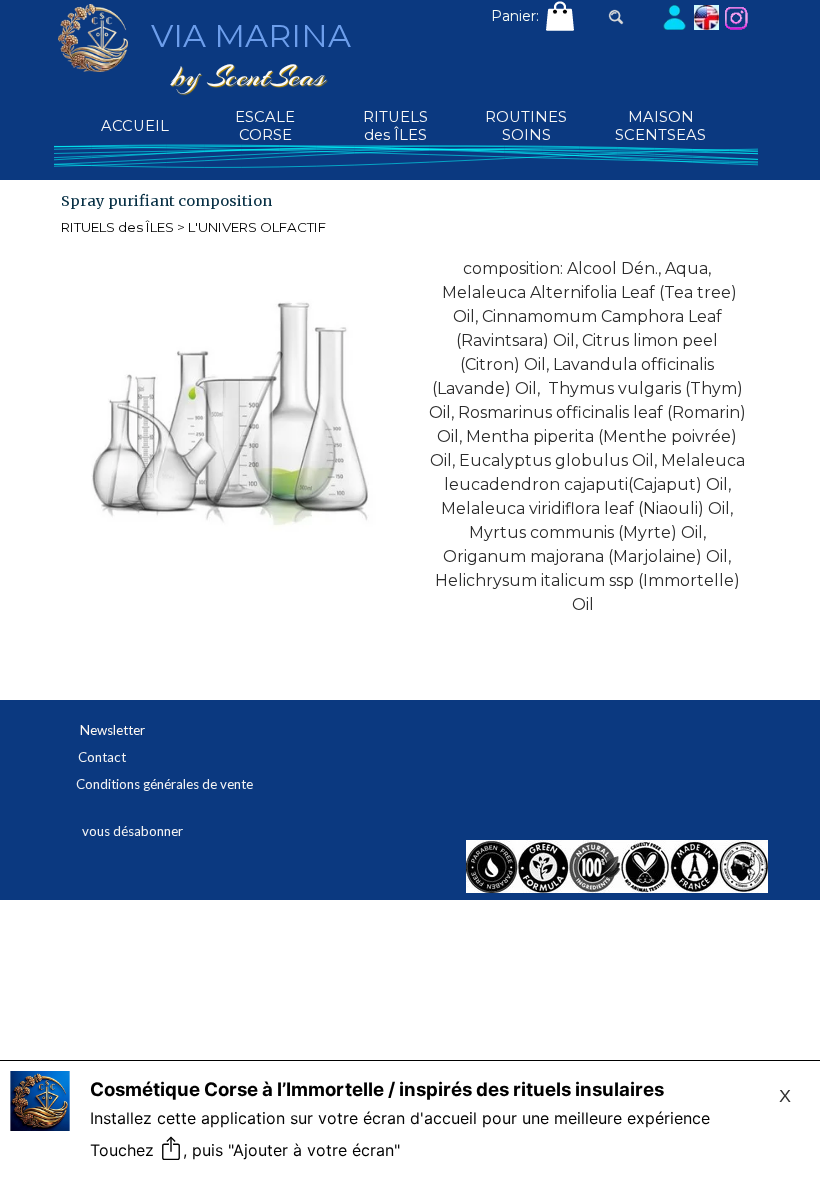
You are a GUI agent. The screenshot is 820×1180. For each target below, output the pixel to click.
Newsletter (112, 730)
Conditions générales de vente (164, 784)
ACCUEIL (135, 126)
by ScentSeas (248, 76)
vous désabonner (132, 831)
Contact (102, 757)
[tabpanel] (587, 437)
